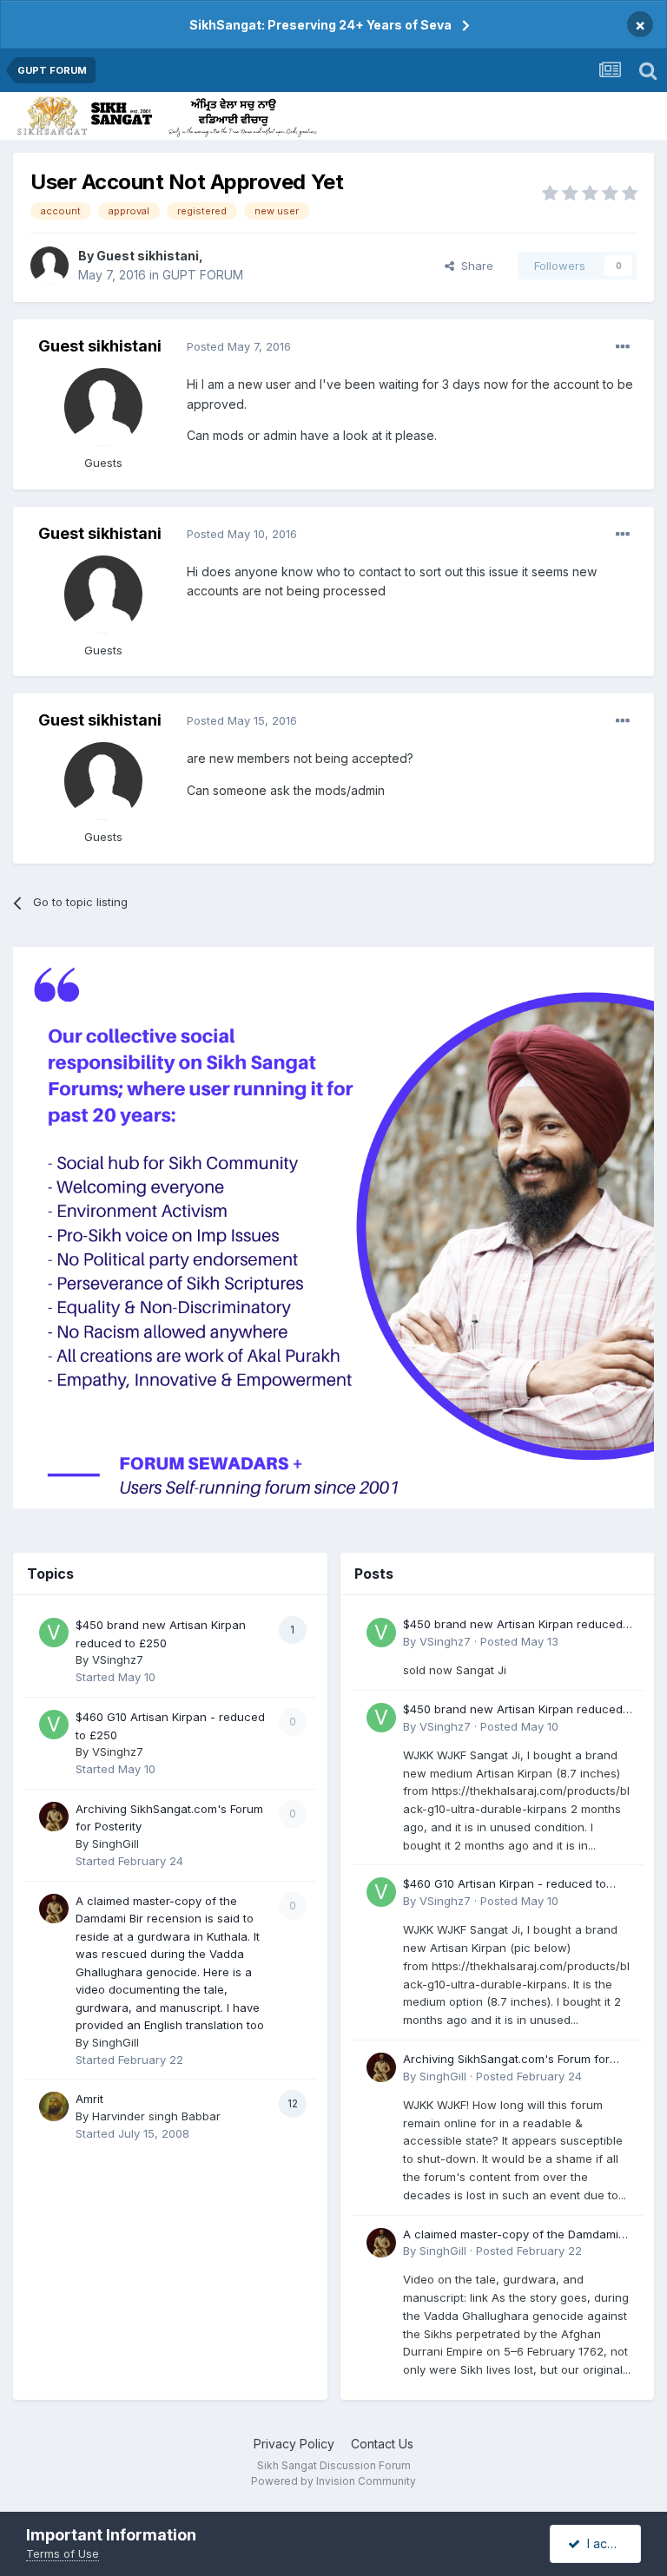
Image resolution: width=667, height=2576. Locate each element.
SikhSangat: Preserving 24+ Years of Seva (320, 25)
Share (474, 266)
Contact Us (382, 2444)
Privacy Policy (294, 2444)
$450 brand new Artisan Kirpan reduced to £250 (513, 1625)
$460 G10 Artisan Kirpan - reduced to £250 (505, 1885)
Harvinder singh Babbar (156, 2116)
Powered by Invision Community (333, 2481)
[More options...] (623, 347)
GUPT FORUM (203, 275)
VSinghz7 (118, 1659)
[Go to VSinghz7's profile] (54, 1633)
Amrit (89, 2099)
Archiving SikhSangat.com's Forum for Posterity (506, 2060)
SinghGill (116, 1843)
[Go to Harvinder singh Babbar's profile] (54, 2106)
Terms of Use (63, 2553)
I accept (607, 2543)
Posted (239, 346)
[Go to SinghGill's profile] (54, 1817)
